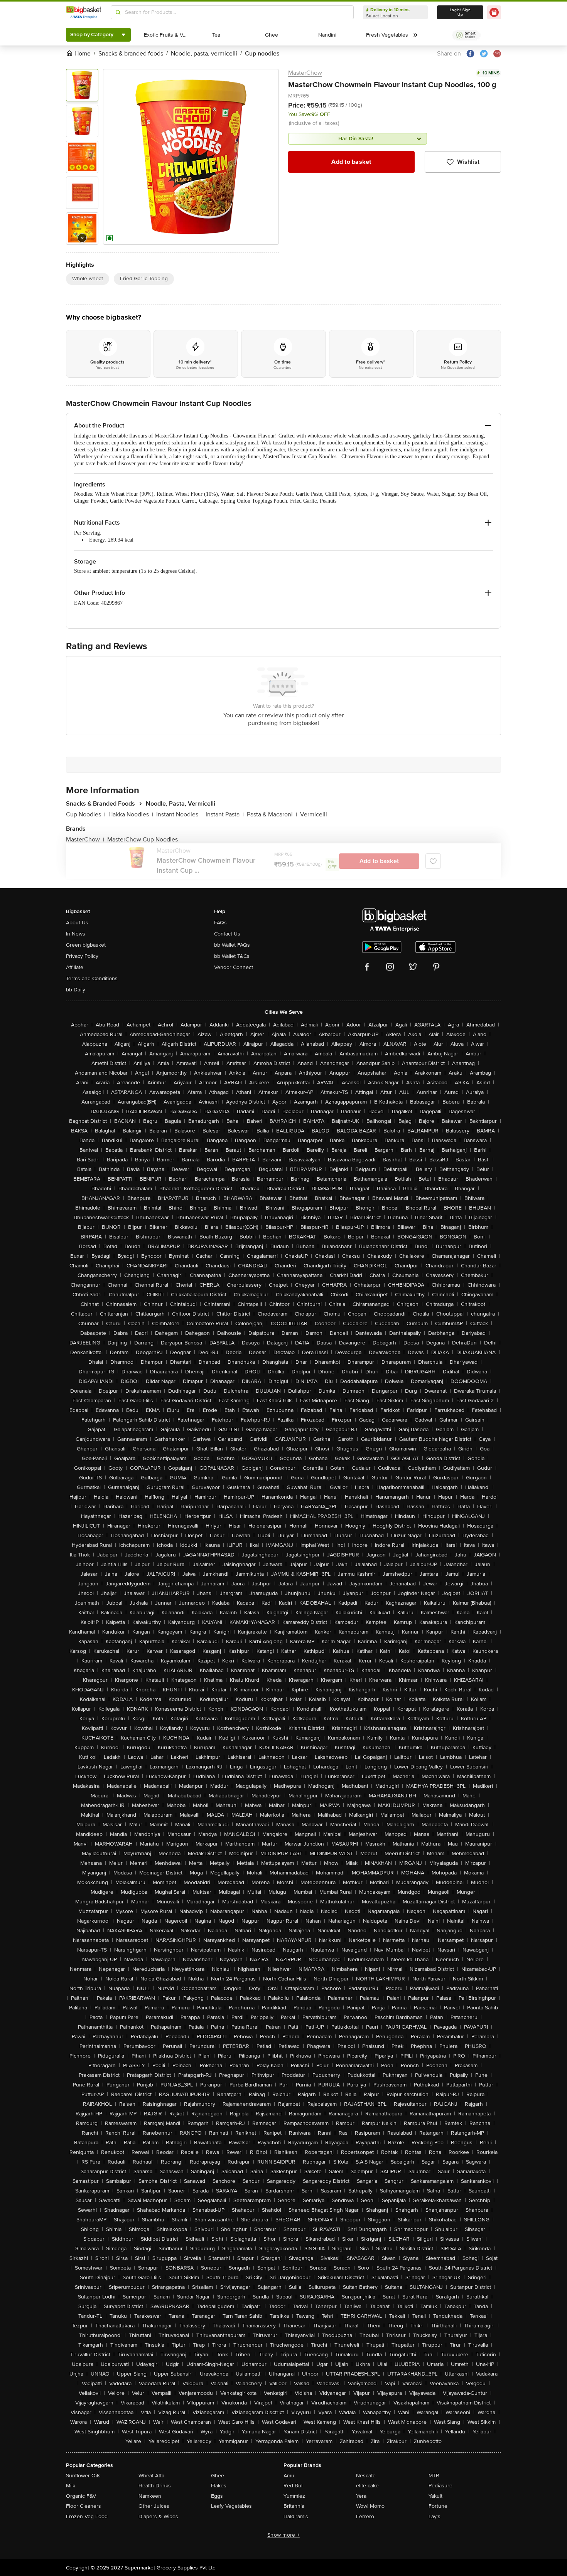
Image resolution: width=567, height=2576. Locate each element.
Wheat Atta (151, 2476)
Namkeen (150, 2496)
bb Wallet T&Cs (232, 956)
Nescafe (366, 2476)
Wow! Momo (370, 2506)
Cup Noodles (86, 814)
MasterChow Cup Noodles (143, 840)
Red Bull (294, 2486)
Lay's (435, 2516)
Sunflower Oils (83, 2476)
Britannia (294, 2506)
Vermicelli (314, 814)
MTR (434, 2476)
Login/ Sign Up (460, 12)
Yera (361, 2496)
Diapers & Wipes (158, 2516)
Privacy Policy (82, 956)
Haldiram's (296, 2516)
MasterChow (305, 73)
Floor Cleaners (84, 2506)
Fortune (438, 2506)
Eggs (217, 2496)
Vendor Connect (234, 967)
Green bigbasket (86, 945)
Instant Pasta (225, 814)
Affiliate (75, 967)
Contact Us (227, 934)
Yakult (435, 2496)
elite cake (367, 2486)
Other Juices (154, 2506)
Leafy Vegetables (231, 2506)
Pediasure (440, 2486)
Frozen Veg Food (87, 2516)
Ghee (218, 2476)
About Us (77, 923)
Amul (289, 2476)
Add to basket (351, 162)
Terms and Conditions (92, 978)
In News (76, 934)
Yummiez (294, 2496)
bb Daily (76, 990)
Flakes (219, 2486)
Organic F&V (81, 2496)
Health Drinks (155, 2486)
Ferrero (365, 2516)
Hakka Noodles (131, 814)
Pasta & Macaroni (272, 814)
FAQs (220, 923)
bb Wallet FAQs (232, 945)
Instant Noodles (179, 814)
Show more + (283, 2535)
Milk (71, 2486)
